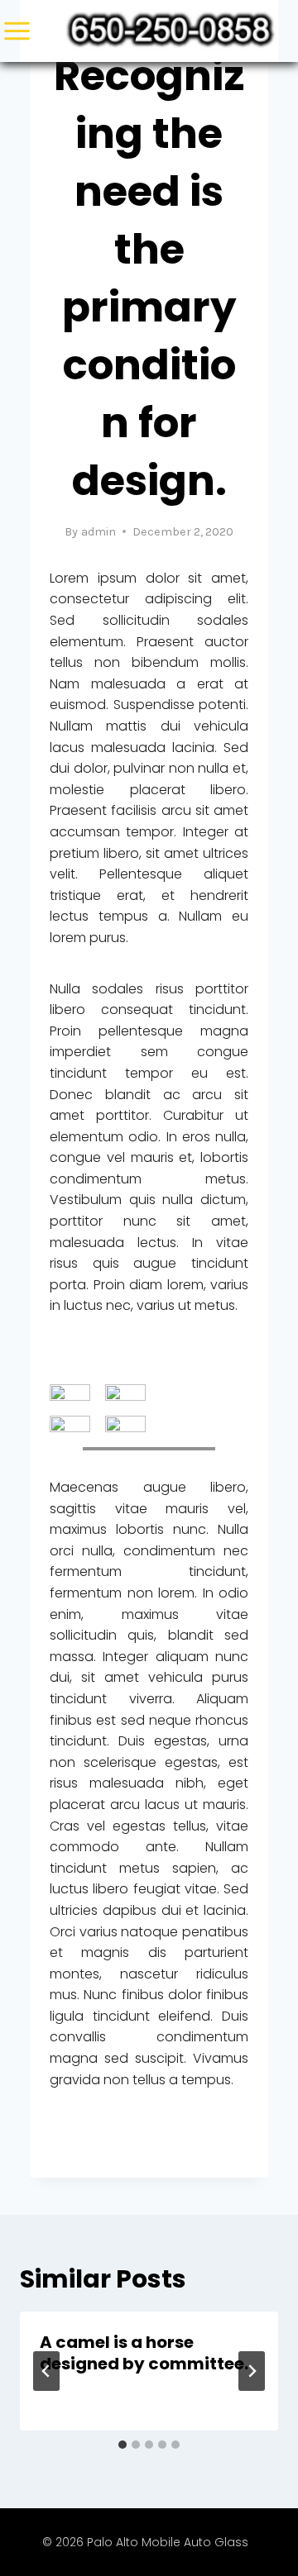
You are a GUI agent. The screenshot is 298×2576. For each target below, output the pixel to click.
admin (99, 532)
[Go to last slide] (46, 2371)
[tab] (123, 2445)
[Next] (252, 2371)
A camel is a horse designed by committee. (144, 2353)
